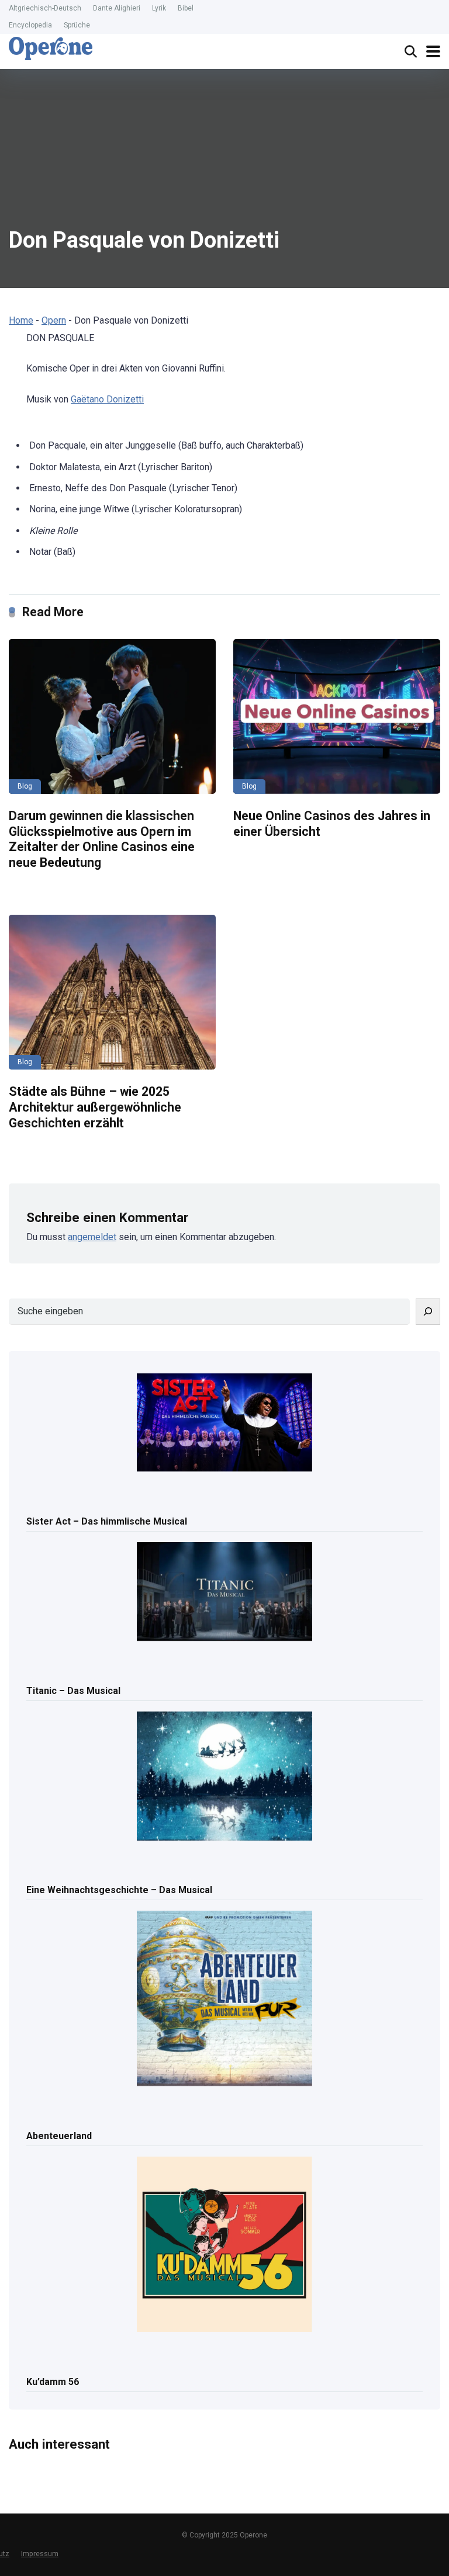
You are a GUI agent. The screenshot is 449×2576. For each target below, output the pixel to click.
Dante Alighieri (117, 8)
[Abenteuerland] (224, 1999)
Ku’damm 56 (53, 2382)
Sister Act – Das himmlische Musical (107, 1521)
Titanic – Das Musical (73, 1691)
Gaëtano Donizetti (107, 399)
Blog (25, 786)
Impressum (40, 2554)
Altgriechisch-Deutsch (45, 8)
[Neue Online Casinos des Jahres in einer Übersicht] (337, 717)
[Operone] (51, 48)
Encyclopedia (30, 25)
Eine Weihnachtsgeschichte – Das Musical (119, 1890)
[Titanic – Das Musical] (224, 1592)
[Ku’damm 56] (224, 2245)
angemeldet (92, 1237)
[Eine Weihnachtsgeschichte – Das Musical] (224, 1777)
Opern (54, 320)
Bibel (186, 8)
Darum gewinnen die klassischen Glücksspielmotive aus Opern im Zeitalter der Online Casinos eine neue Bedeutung (102, 839)
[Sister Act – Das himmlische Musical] (224, 1424)
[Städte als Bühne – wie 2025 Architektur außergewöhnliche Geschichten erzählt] (112, 992)
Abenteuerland (59, 2136)
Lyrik (159, 8)
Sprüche (77, 25)
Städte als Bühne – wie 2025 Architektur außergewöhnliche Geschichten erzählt (95, 1107)
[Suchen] (428, 1312)
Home (21, 320)
